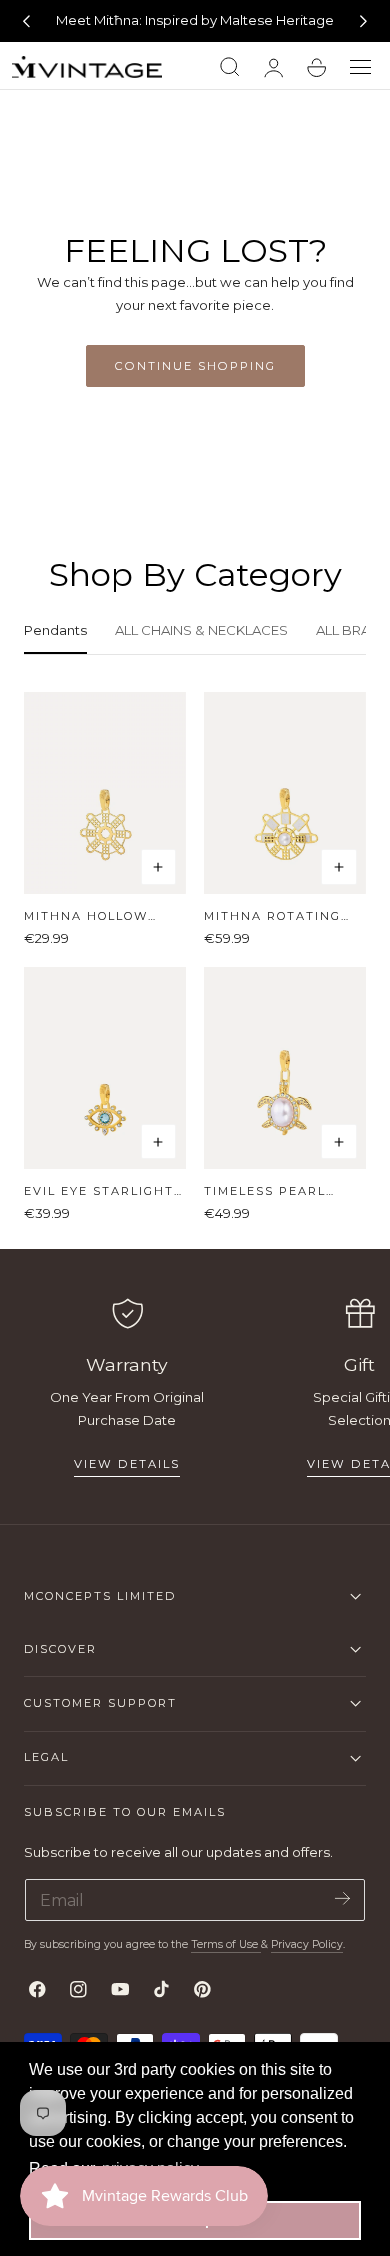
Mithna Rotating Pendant (272, 916)
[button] (361, 68)
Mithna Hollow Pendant (86, 916)
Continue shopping (195, 366)
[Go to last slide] (26, 21)
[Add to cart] (159, 867)
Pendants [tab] (55, 630)
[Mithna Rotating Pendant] (285, 793)
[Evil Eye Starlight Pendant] (105, 1068)
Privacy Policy (307, 1944)
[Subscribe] (342, 1898)
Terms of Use (226, 1944)
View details (127, 1464)
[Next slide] (364, 21)
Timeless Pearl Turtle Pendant (270, 1191)
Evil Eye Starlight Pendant (99, 1191)
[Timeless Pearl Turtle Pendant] (285, 1068)
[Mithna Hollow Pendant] (105, 793)
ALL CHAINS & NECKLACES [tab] (201, 630)
